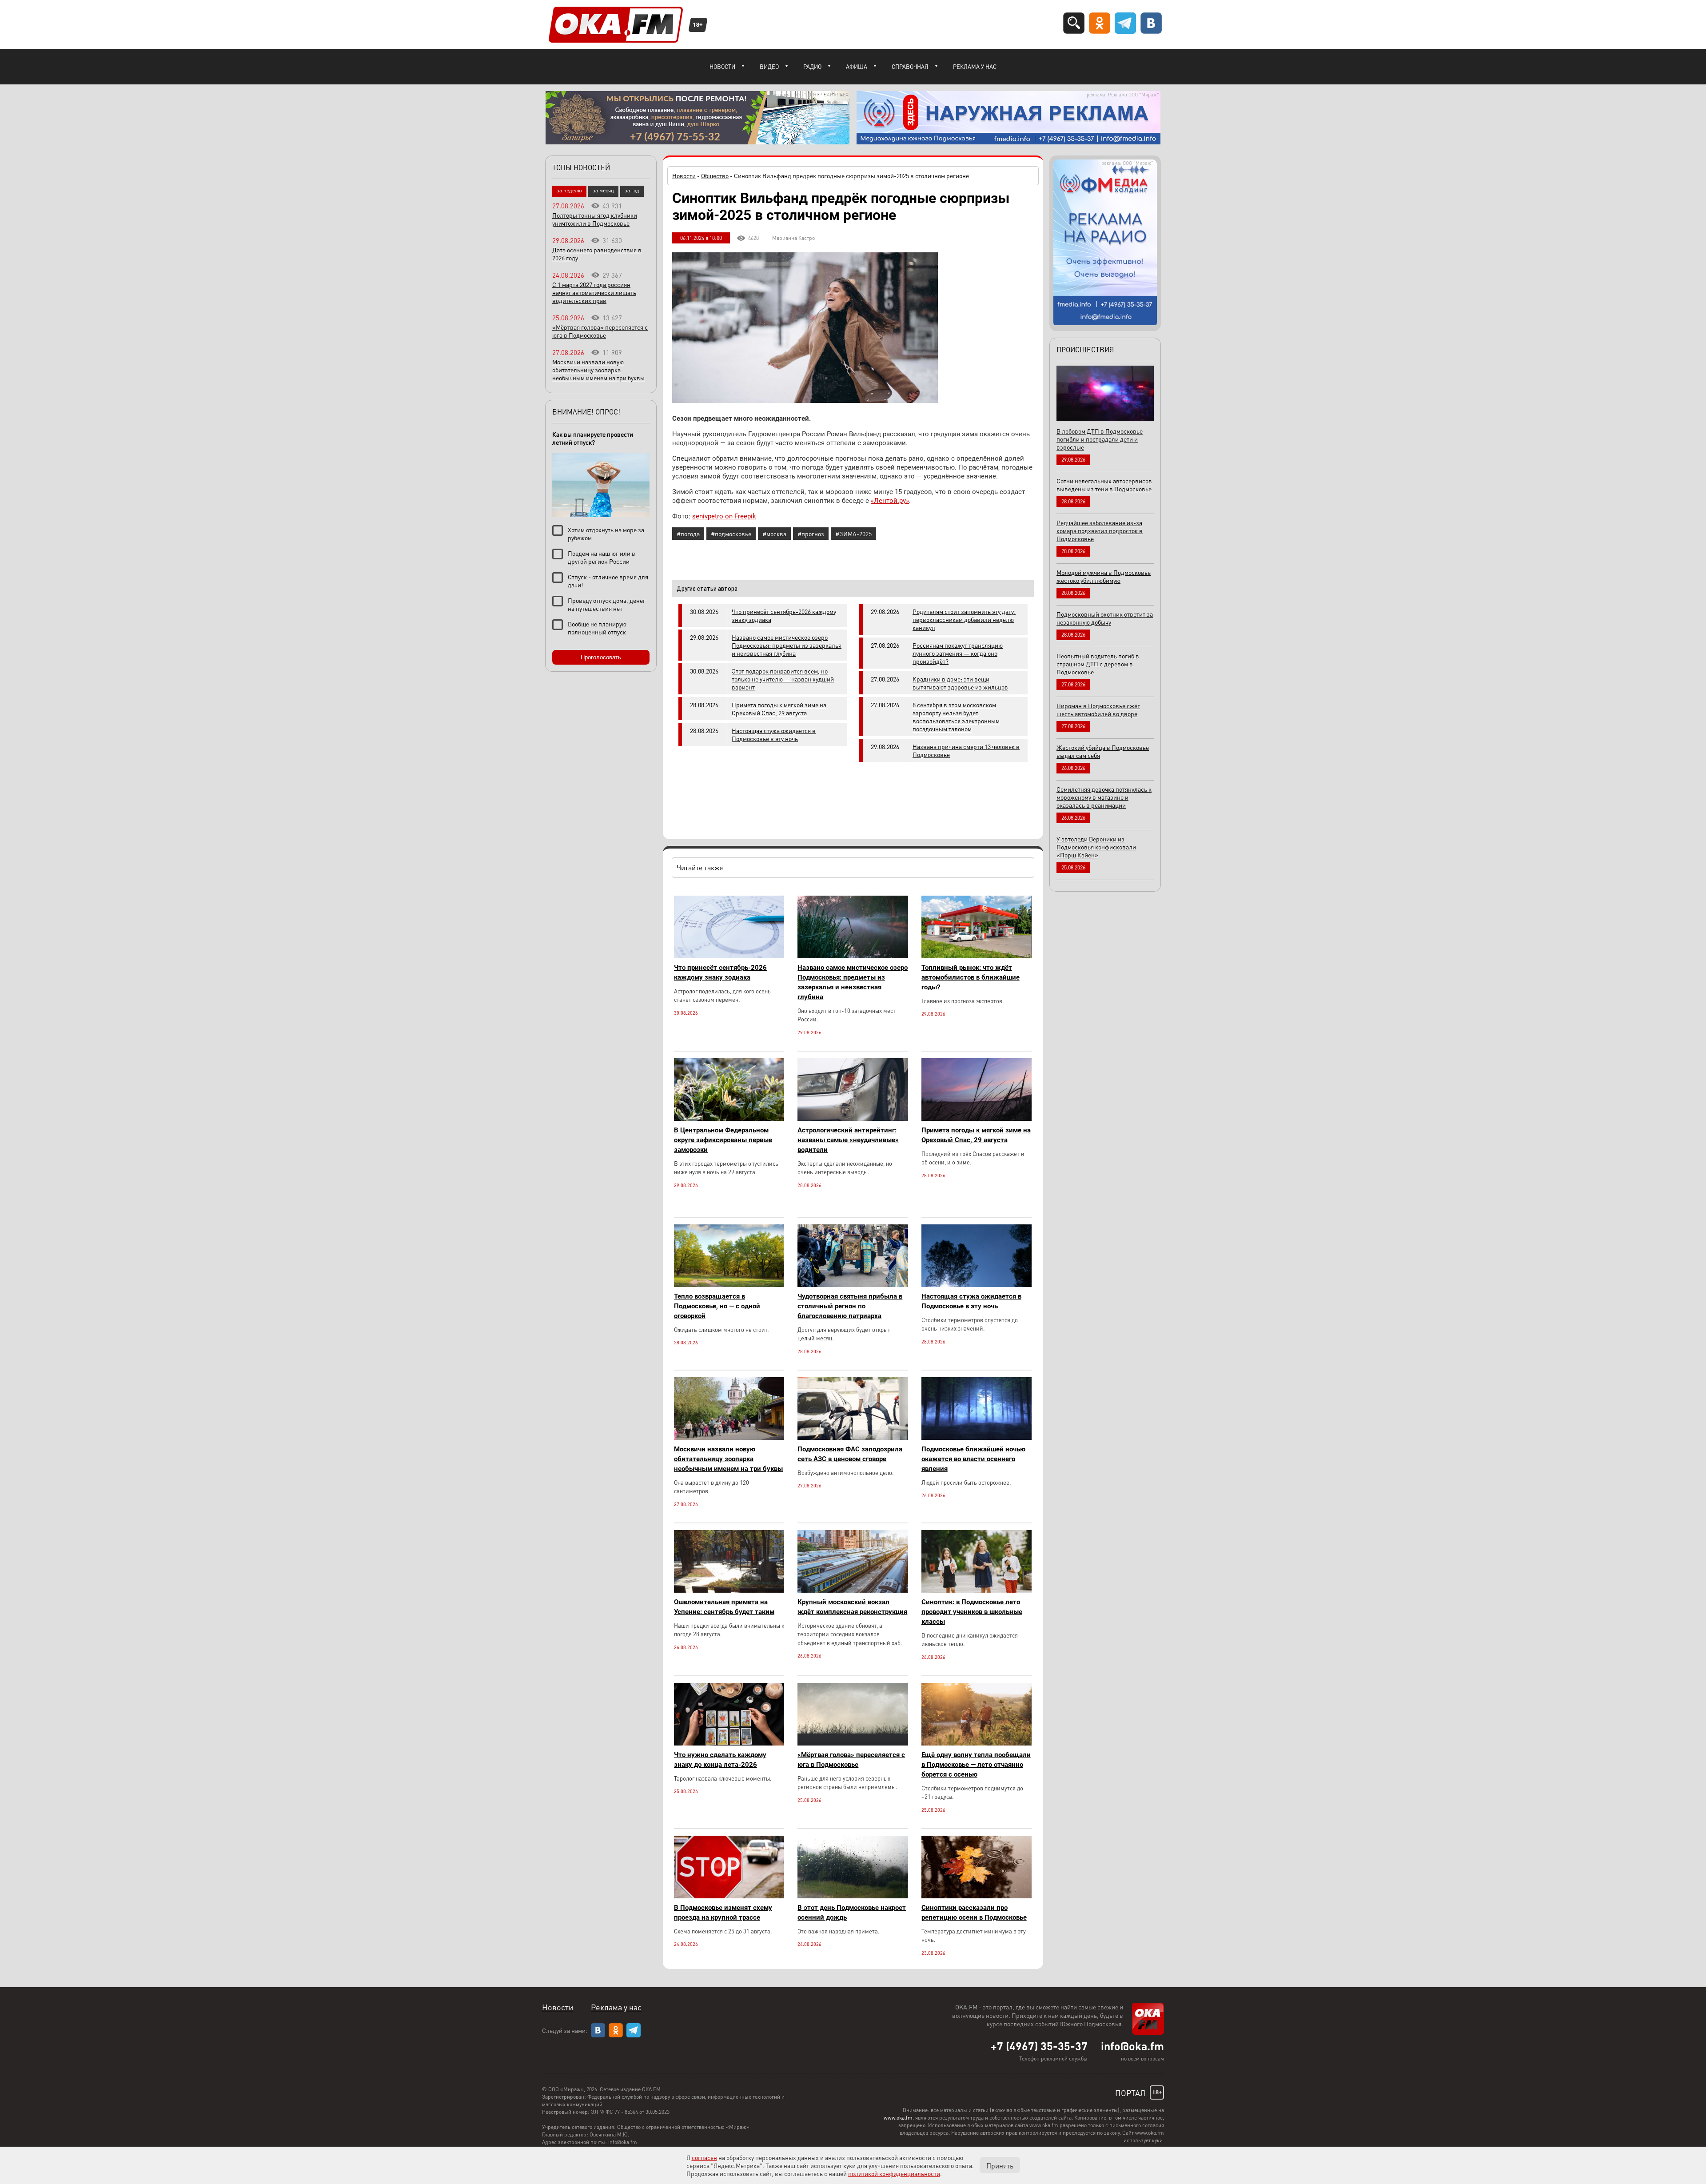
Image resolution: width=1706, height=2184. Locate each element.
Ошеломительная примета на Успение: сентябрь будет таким (724, 1607)
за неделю (569, 190)
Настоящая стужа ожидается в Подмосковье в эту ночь (774, 734)
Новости (722, 66)
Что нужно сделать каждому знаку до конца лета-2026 (720, 1760)
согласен (704, 2157)
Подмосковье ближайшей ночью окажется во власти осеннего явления (973, 1459)
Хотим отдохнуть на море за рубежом (606, 534)
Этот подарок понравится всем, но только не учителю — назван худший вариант (783, 679)
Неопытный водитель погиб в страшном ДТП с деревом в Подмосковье (1098, 664)
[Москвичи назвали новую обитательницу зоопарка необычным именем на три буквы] (729, 1437)
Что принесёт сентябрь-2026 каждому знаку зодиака (784, 615)
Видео (769, 66)
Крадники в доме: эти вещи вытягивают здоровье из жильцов (960, 683)
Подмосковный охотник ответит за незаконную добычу (1105, 618)
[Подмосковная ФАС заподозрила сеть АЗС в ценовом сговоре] (853, 1437)
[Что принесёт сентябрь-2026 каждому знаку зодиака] (729, 956)
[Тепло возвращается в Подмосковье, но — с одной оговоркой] (729, 1285)
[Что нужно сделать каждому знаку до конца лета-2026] (729, 1743)
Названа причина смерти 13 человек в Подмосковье (966, 750)
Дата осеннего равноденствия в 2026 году (597, 254)
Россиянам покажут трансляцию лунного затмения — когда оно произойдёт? (958, 653)
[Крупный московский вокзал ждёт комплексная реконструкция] (853, 1590)
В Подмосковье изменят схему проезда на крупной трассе (723, 1913)
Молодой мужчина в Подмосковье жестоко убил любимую (1104, 576)
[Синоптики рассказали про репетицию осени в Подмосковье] (977, 1896)
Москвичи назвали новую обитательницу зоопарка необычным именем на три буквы (728, 1459)
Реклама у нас (975, 66)
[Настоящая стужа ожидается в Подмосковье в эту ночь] (977, 1285)
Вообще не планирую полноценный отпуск (597, 628)
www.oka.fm (898, 2118)
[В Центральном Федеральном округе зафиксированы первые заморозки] (729, 1118)
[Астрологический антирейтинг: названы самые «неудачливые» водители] (853, 1118)
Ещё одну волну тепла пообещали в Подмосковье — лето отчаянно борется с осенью (976, 1765)
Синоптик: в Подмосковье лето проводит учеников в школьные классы (972, 1612)
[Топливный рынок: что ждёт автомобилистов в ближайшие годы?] (977, 956)
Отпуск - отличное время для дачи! (608, 581)
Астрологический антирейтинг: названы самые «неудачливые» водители (848, 1140)
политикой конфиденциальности (894, 2173)
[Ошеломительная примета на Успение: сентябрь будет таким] (729, 1590)
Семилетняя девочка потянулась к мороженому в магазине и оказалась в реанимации (1104, 797)
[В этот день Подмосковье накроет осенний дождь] (853, 1896)
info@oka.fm (1132, 2046)
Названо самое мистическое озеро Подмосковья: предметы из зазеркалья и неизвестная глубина (787, 645)
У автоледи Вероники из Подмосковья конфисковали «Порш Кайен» (1096, 847)
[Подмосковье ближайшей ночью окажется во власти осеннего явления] (977, 1437)
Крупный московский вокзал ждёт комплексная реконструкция (852, 1607)
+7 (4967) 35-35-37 (1039, 2046)
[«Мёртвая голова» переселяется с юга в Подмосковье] (853, 1743)
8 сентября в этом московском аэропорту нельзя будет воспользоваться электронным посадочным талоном (956, 717)
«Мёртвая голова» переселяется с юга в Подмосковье (851, 1760)
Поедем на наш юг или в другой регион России (602, 557)
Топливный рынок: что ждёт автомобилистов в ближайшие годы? (971, 977)
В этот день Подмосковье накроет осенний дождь (852, 1913)
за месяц (603, 190)
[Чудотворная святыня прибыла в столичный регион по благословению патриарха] (853, 1285)
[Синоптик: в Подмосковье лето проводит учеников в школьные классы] (977, 1590)
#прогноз (811, 534)
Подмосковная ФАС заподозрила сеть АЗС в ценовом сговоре (850, 1454)
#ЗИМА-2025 (853, 534)
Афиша (857, 66)
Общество (715, 175)
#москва (774, 534)
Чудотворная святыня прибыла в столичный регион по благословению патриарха (850, 1306)
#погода (688, 534)
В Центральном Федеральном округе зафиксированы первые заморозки (723, 1140)
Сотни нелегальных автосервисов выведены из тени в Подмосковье (1104, 485)
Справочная (910, 66)
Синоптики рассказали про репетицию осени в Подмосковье (974, 1913)
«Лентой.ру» (890, 501)
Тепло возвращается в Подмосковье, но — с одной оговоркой (717, 1306)
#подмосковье (731, 534)
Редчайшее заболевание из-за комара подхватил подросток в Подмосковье (1100, 530)
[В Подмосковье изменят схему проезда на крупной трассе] (729, 1896)
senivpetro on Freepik (724, 516)
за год (632, 190)
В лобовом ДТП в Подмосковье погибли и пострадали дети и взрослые (1100, 439)
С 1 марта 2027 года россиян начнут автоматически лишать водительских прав (594, 292)
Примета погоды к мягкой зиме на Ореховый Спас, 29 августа (779, 709)
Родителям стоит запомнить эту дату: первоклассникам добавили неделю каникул (964, 619)
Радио (812, 66)
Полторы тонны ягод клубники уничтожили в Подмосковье (595, 219)
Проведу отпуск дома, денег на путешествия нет (607, 604)
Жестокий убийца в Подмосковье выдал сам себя (1103, 751)
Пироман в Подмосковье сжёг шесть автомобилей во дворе (1098, 709)
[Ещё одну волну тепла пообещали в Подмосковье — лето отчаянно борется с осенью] (977, 1743)
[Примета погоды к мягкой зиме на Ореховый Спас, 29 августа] (977, 1118)
